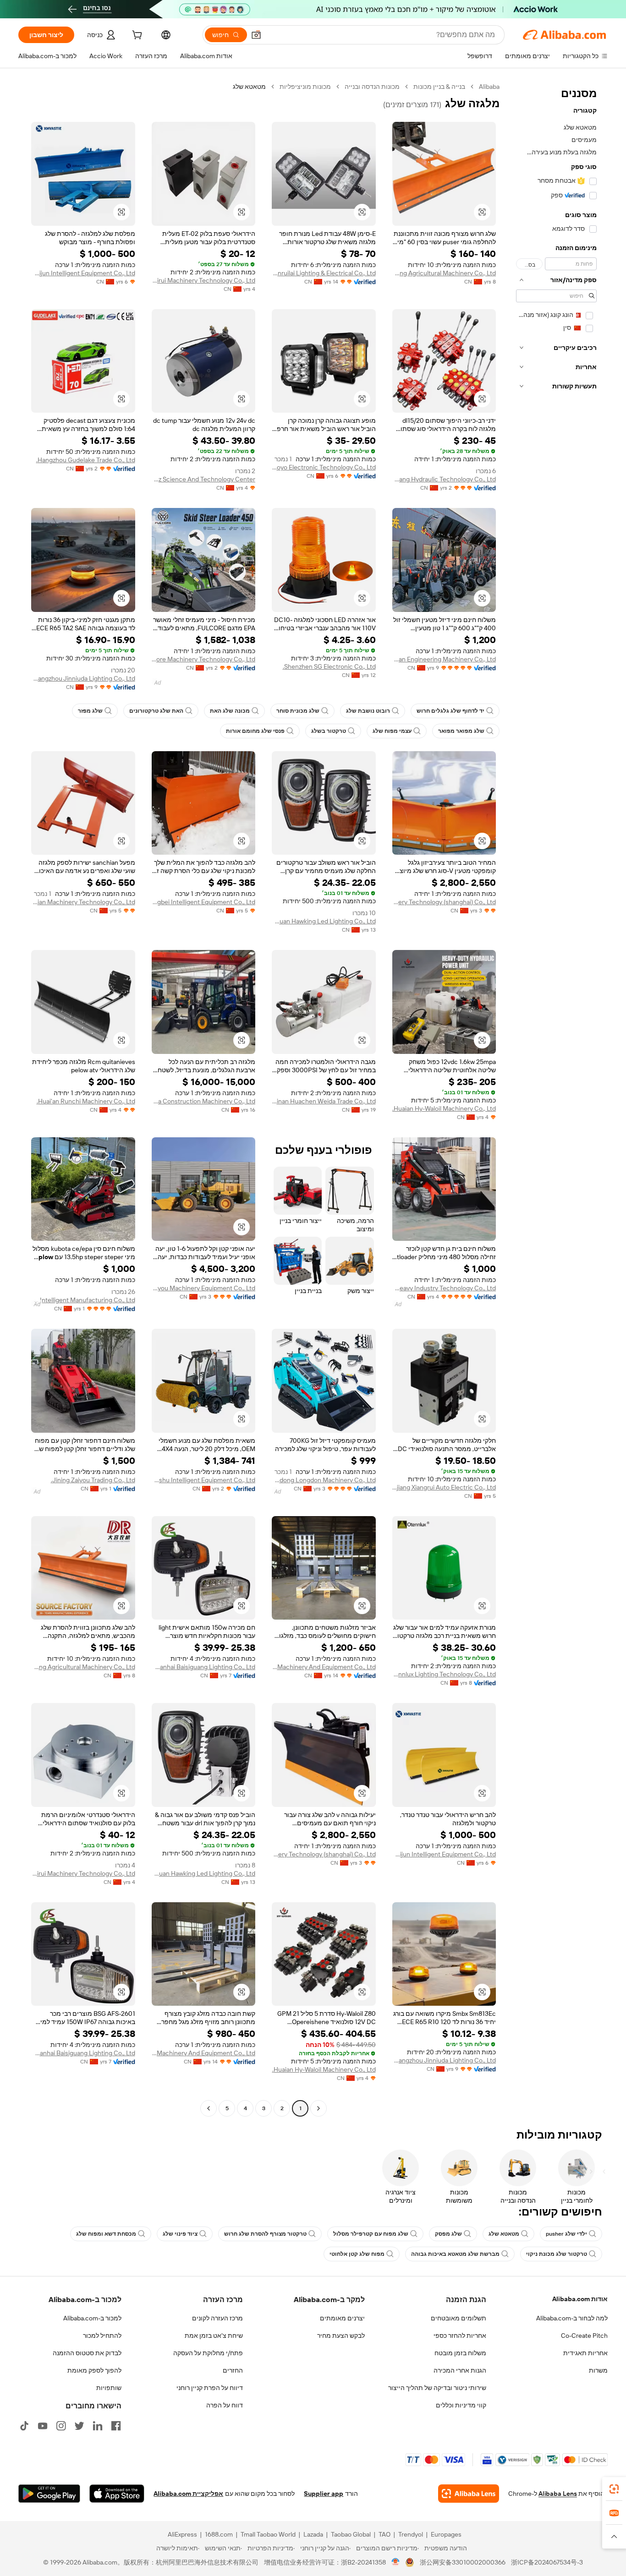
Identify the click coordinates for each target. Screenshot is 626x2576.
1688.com (219, 2534)
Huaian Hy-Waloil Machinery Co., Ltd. (444, 1108)
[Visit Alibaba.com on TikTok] (24, 2426)
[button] (256, 35)
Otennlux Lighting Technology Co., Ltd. (444, 1674)
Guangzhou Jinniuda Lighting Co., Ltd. (83, 678)
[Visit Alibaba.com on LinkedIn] (98, 2426)
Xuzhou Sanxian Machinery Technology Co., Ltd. (83, 902)
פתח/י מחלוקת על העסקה (208, 2353)
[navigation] (556, 1099)
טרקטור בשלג (329, 731)
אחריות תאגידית (585, 2353)
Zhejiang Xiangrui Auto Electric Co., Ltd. (444, 1487)
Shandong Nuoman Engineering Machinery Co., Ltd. (444, 659)
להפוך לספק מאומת (94, 2370)
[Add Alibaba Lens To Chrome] (469, 2494)
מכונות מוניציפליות (305, 87)
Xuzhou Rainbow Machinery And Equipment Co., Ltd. (324, 1667)
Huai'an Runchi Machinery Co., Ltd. (86, 1101)
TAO (384, 2534)
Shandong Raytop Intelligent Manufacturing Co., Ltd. (83, 1300)
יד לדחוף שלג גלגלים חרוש (450, 711)
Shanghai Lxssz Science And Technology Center (204, 479)
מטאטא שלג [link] (249, 87)
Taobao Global (351, 2534)
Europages (446, 2534)
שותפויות (109, 2388)
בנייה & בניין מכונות (439, 87)
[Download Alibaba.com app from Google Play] (49, 2494)
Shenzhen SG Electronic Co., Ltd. (329, 666)
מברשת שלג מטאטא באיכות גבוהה (455, 2254)
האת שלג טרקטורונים (156, 711)
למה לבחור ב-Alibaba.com (572, 2318)
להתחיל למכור (102, 2336)
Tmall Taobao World (268, 2534)
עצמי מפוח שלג (392, 731)
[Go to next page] (209, 2108)
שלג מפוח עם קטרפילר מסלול (371, 2234)
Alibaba (489, 87)
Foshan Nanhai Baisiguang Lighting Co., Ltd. (204, 1667)
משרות (598, 2370)
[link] (614, 2489)
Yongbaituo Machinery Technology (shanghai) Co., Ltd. (444, 902)
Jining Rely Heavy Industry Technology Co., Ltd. (444, 1288)
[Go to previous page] (318, 2108)
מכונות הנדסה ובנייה (372, 87)
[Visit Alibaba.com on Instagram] (61, 2426)
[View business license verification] (396, 2562)
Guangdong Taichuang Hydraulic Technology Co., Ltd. (444, 479)
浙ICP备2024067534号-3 (547, 2562)
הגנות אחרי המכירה (460, 2370)
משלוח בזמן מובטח (460, 2353)
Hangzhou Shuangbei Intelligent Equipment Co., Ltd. (204, 902)
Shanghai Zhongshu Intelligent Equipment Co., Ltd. (204, 1480)
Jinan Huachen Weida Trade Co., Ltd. (324, 1101)
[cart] (136, 36)
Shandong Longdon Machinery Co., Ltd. (324, 1480)
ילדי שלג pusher (566, 2234)
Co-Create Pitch (584, 2336)
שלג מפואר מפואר (461, 731)
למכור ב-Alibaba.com (92, 2318)
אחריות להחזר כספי (460, 2336)
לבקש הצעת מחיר (341, 2336)
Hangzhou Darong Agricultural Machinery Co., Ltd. (444, 273)
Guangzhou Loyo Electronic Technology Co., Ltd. (324, 467)
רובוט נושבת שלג (368, 711)
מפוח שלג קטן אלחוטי (357, 2254)
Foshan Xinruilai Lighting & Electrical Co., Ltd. (324, 273)
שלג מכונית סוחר (298, 711)
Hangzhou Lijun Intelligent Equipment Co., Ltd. (83, 273)
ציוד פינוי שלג (180, 2234)
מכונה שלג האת (230, 711)
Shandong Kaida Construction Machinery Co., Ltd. (204, 1101)
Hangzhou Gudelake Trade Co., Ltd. (86, 460)
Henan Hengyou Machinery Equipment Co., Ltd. (204, 1288)
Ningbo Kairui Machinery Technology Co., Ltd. (204, 280)
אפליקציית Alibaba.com (188, 2494)
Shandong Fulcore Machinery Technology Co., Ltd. (204, 659)
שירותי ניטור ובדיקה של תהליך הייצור (437, 2388)
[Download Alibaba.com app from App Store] (117, 2494)
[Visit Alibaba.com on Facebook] (116, 2426)
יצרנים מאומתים (342, 2318)
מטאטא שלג (504, 2234)
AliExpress (182, 2534)
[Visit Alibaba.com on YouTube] (43, 2426)
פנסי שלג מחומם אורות (255, 731)
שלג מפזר (90, 711)
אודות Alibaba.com (580, 2299)
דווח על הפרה (225, 2405)
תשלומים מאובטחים (459, 2318)
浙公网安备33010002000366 (463, 2562)
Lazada (313, 2534)
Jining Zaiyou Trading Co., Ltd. (93, 1480)
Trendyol (411, 2534)
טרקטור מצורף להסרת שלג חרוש (265, 2234)
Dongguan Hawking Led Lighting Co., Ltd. (324, 921)
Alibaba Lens (558, 2494)
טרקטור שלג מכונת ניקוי (557, 2254)
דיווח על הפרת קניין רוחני (210, 2388)
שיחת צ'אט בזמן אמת (214, 2336)
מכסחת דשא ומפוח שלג (106, 2234)
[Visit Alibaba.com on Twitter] (79, 2426)
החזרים (233, 2370)
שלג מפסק (448, 2234)
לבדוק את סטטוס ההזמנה (87, 2353)
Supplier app (324, 2494)
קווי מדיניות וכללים (461, 2405)
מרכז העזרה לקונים (217, 2318)
